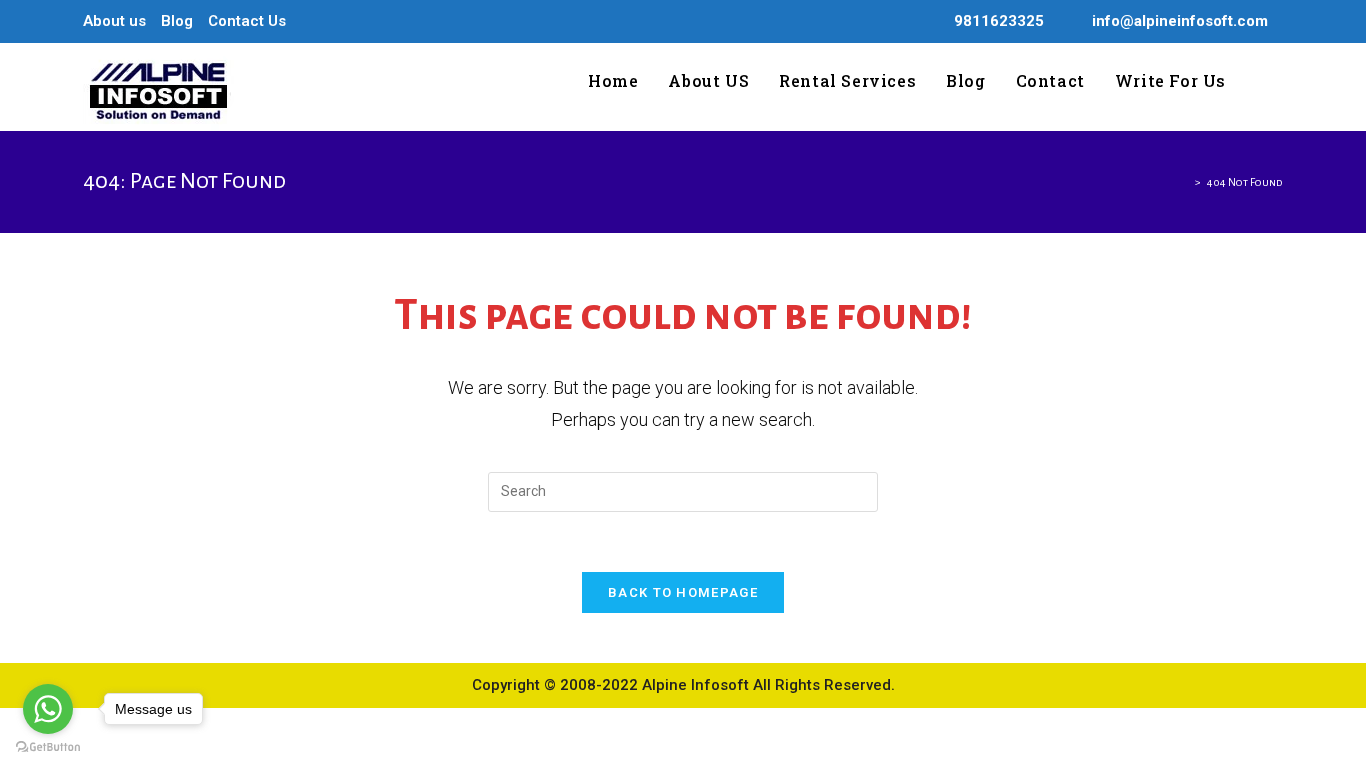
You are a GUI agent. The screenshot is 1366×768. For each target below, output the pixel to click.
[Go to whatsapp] (48, 709)
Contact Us (247, 21)
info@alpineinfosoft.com (1180, 21)
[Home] (1184, 182)
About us (114, 21)
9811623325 (999, 21)
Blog (177, 21)
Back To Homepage (683, 592)
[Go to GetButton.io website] (48, 747)
